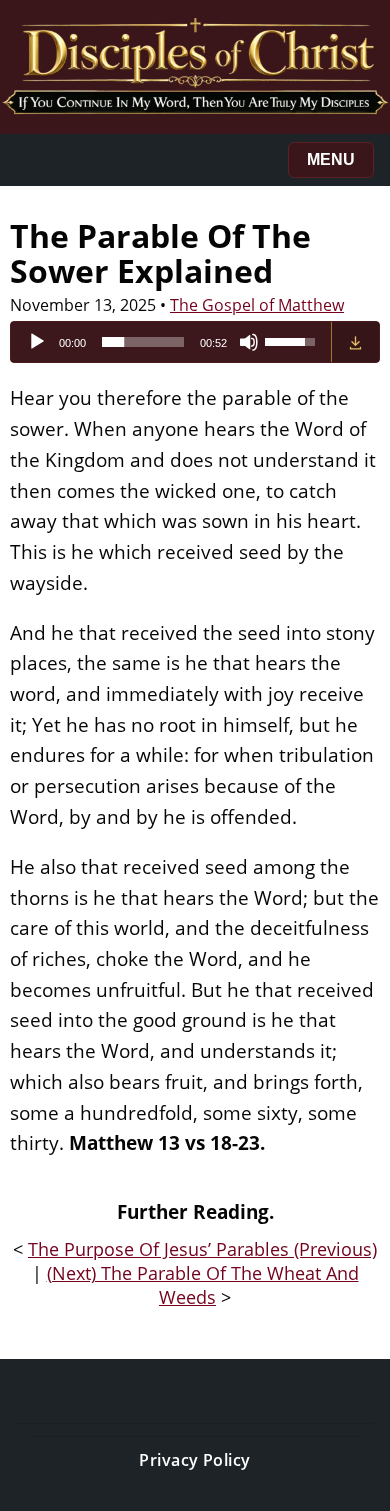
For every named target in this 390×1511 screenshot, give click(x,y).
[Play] (37, 342)
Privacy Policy (195, 1460)
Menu (331, 159)
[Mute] (249, 342)
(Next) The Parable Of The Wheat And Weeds (203, 1285)
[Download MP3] (355, 342)
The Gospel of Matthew (257, 305)
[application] (171, 342)
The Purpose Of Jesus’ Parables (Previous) (202, 1249)
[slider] (143, 342)
